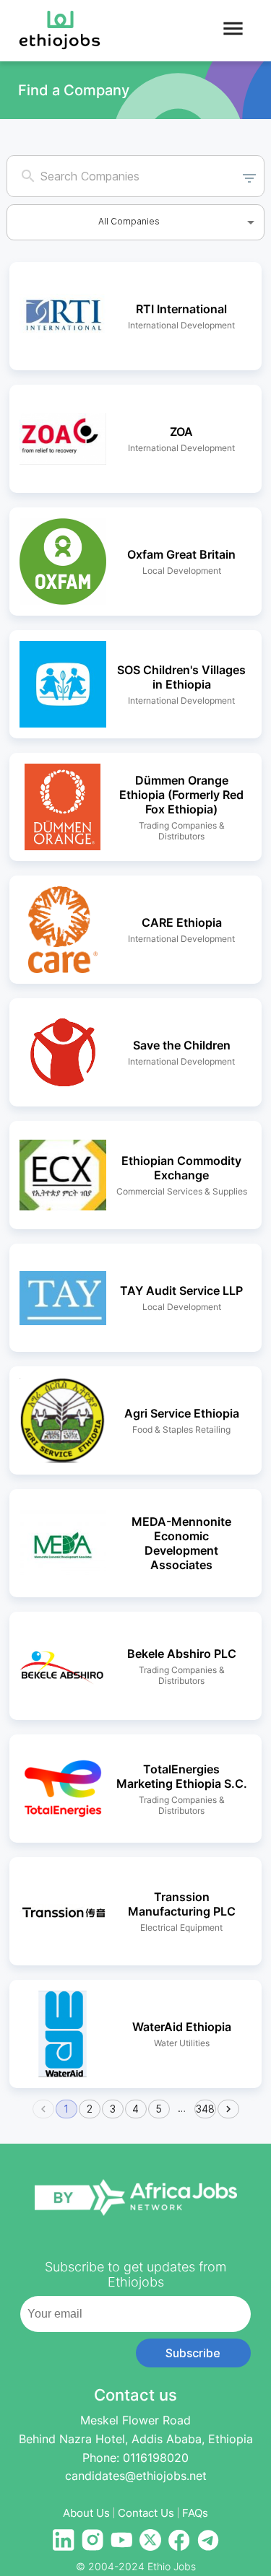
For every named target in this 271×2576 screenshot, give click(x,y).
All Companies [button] (129, 221)
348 (205, 2109)
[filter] (249, 176)
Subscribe (193, 2353)
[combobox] (121, 176)
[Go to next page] (228, 2109)
